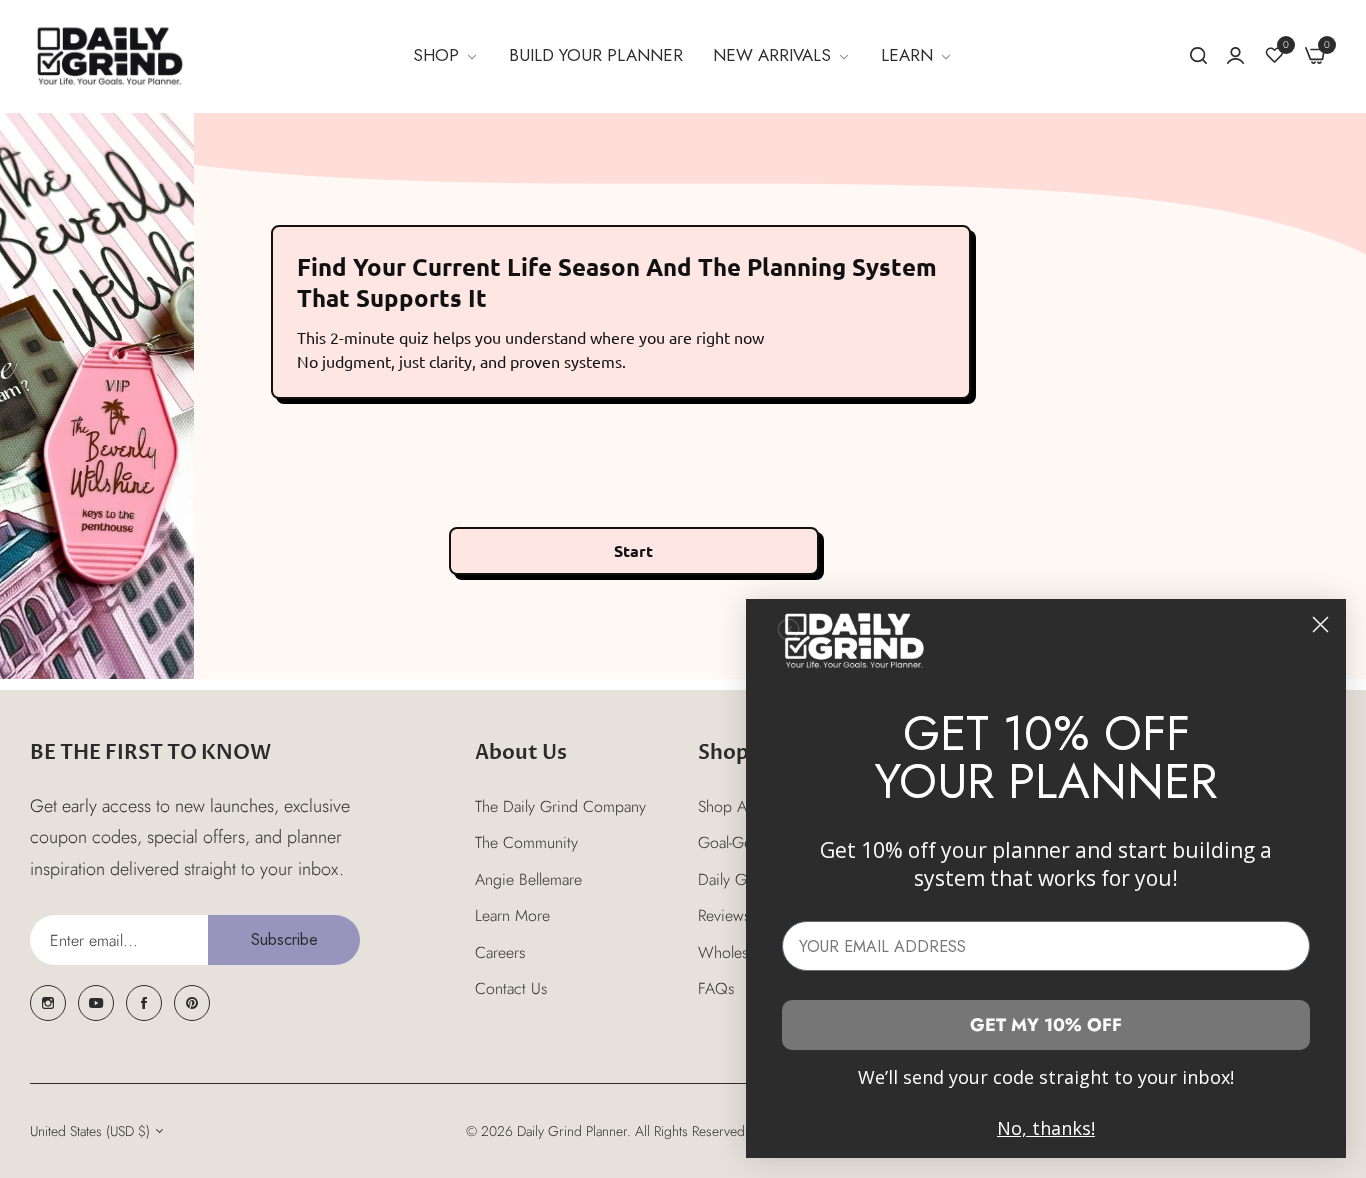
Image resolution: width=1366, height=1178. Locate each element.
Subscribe (284, 939)
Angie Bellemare (528, 879)
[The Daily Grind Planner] (110, 56)
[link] (446, 56)
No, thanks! (1046, 1128)
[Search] (1198, 56)
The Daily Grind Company (560, 806)
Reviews (724, 915)
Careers (500, 952)
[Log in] (1235, 55)
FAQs (716, 988)
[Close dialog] (1320, 624)
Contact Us (511, 988)
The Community (526, 842)
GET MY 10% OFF (1046, 1025)
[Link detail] (48, 1003)
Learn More (512, 915)
